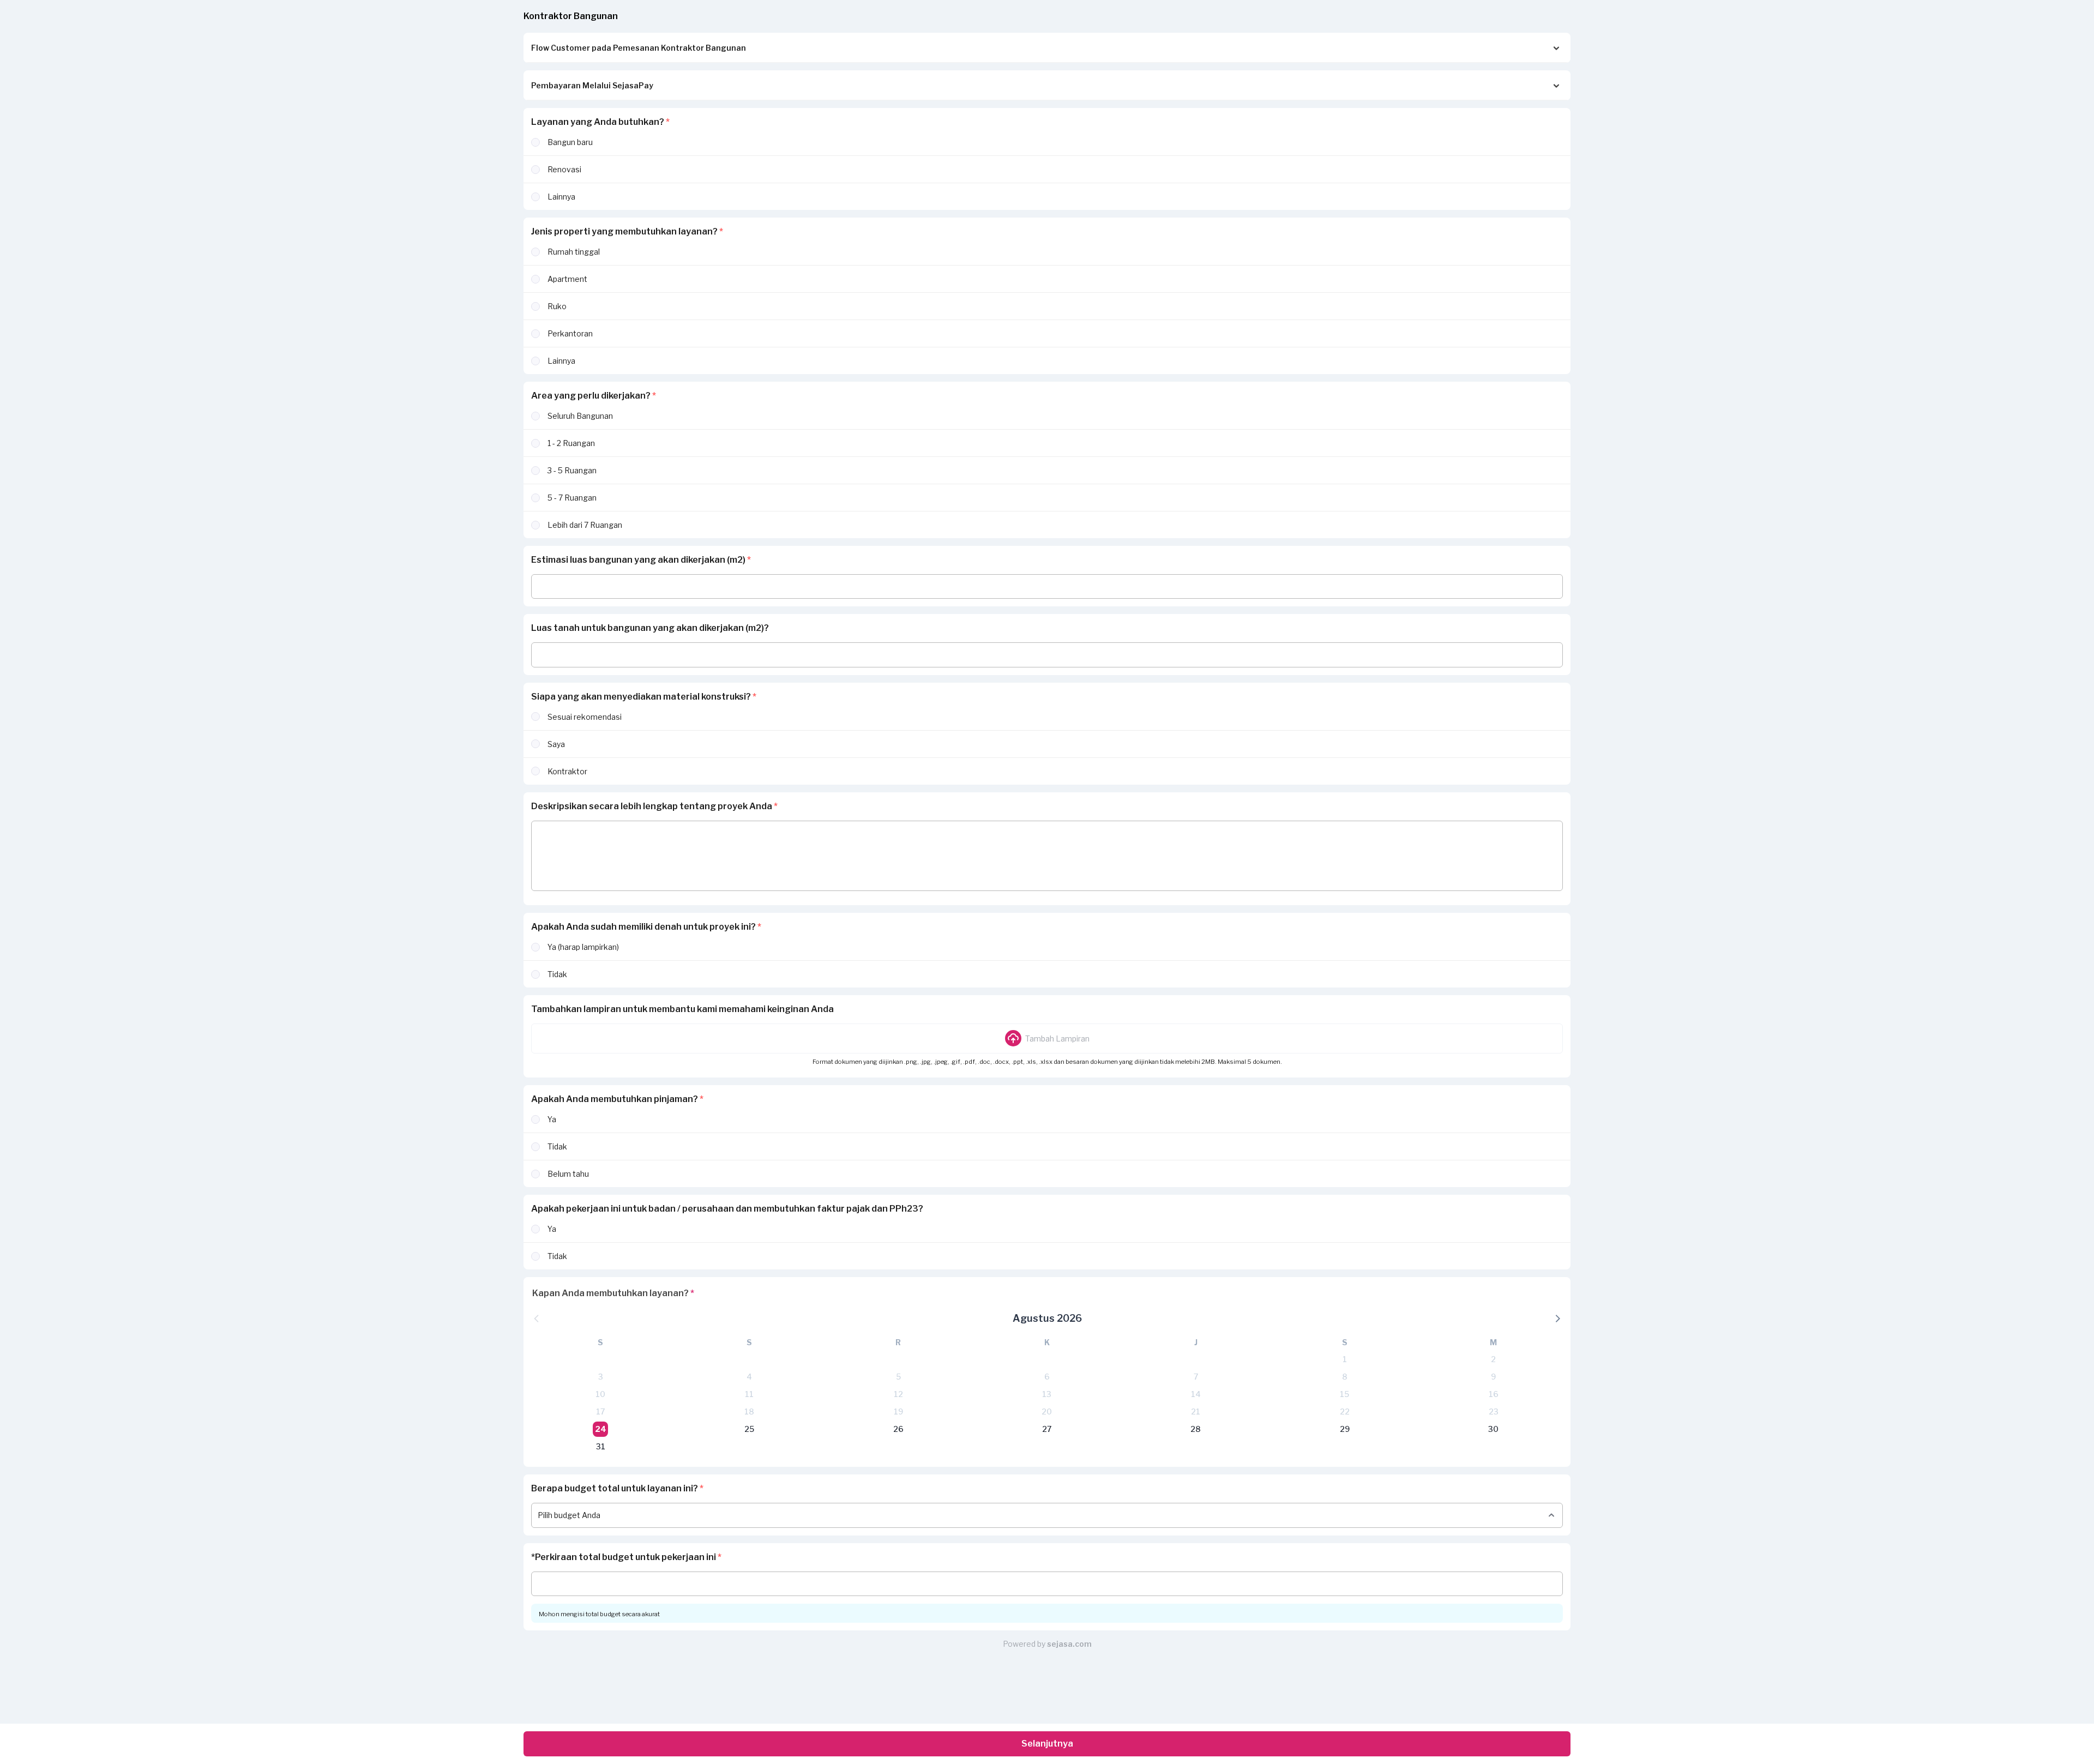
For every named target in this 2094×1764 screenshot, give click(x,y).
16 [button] (1494, 1394)
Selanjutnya (1047, 1744)
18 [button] (749, 1411)
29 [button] (1345, 1429)
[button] (1047, 1038)
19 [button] (898, 1411)
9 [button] (1493, 1377)
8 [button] (1345, 1377)
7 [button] (1196, 1377)
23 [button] (1494, 1411)
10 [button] (600, 1394)
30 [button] (1493, 1429)
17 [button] (600, 1411)
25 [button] (749, 1429)
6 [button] (1047, 1377)
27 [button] (1047, 1429)
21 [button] (1196, 1411)
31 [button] (601, 1446)
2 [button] (1493, 1359)
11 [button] (749, 1394)
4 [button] (749, 1377)
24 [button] (601, 1429)
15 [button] (1344, 1394)
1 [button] (1345, 1359)
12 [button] (898, 1394)
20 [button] (1047, 1411)
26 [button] (898, 1429)
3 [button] (601, 1377)
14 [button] (1196, 1394)
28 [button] (1196, 1429)
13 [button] (1047, 1394)
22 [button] (1345, 1411)
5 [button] (898, 1377)
